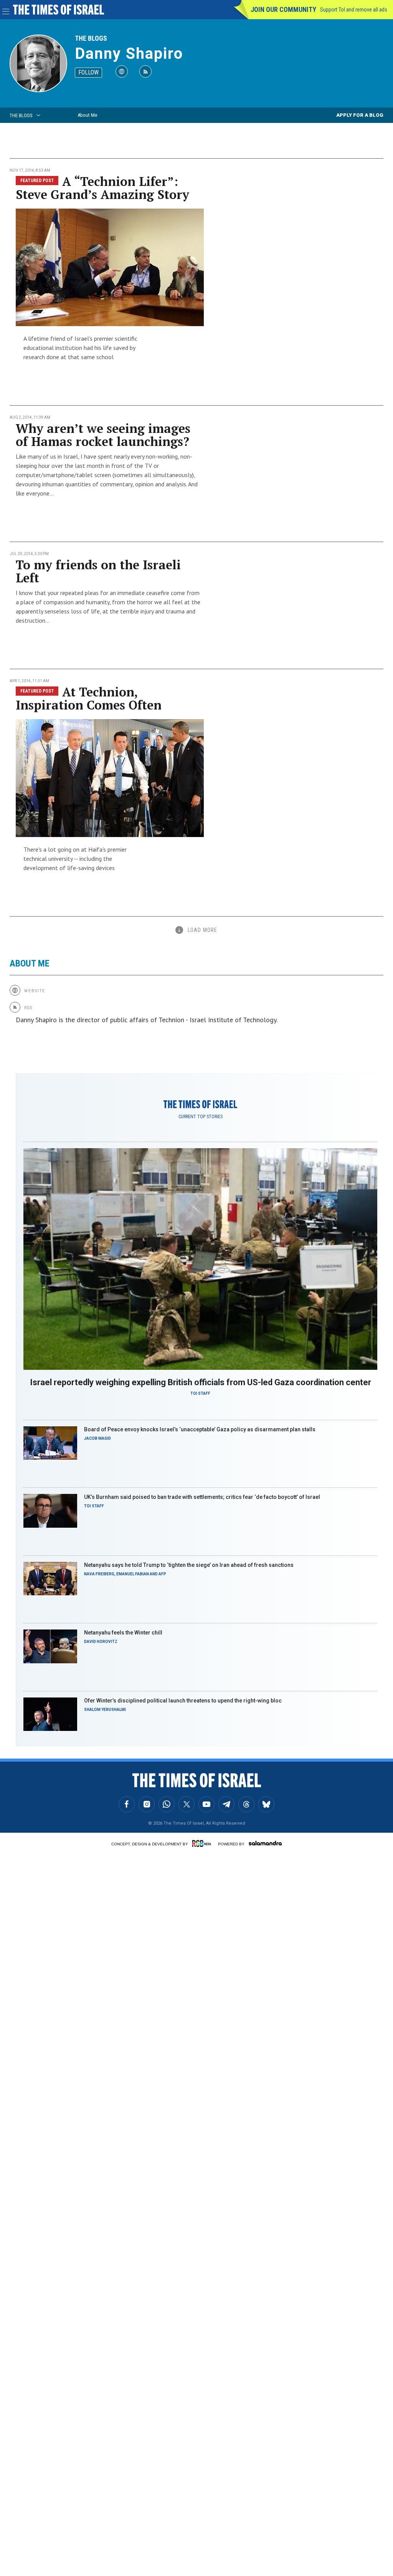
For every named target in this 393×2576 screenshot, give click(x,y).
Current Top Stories (201, 1117)
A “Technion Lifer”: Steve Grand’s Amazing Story (102, 188)
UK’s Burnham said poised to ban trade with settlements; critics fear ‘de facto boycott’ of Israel (202, 1497)
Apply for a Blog (360, 115)
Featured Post (37, 181)
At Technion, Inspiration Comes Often (89, 698)
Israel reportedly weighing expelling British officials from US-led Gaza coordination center (201, 1382)
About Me (87, 115)
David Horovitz (101, 1642)
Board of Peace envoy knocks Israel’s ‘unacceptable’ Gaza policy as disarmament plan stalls (200, 1429)
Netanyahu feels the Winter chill (123, 1633)
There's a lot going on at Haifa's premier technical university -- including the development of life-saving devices (75, 859)
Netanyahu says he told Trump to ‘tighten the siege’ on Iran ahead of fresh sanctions (189, 1565)
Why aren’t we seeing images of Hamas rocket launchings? (103, 435)
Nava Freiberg (99, 1574)
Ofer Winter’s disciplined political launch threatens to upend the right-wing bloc (183, 1701)
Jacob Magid (97, 1438)
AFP (162, 1574)
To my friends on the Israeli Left (98, 571)
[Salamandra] (265, 1843)
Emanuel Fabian (133, 1574)
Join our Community (283, 9)
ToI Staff (200, 1393)
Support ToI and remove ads (354, 10)
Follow (88, 72)
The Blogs (91, 38)
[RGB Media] (203, 1843)
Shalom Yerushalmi (105, 1710)
